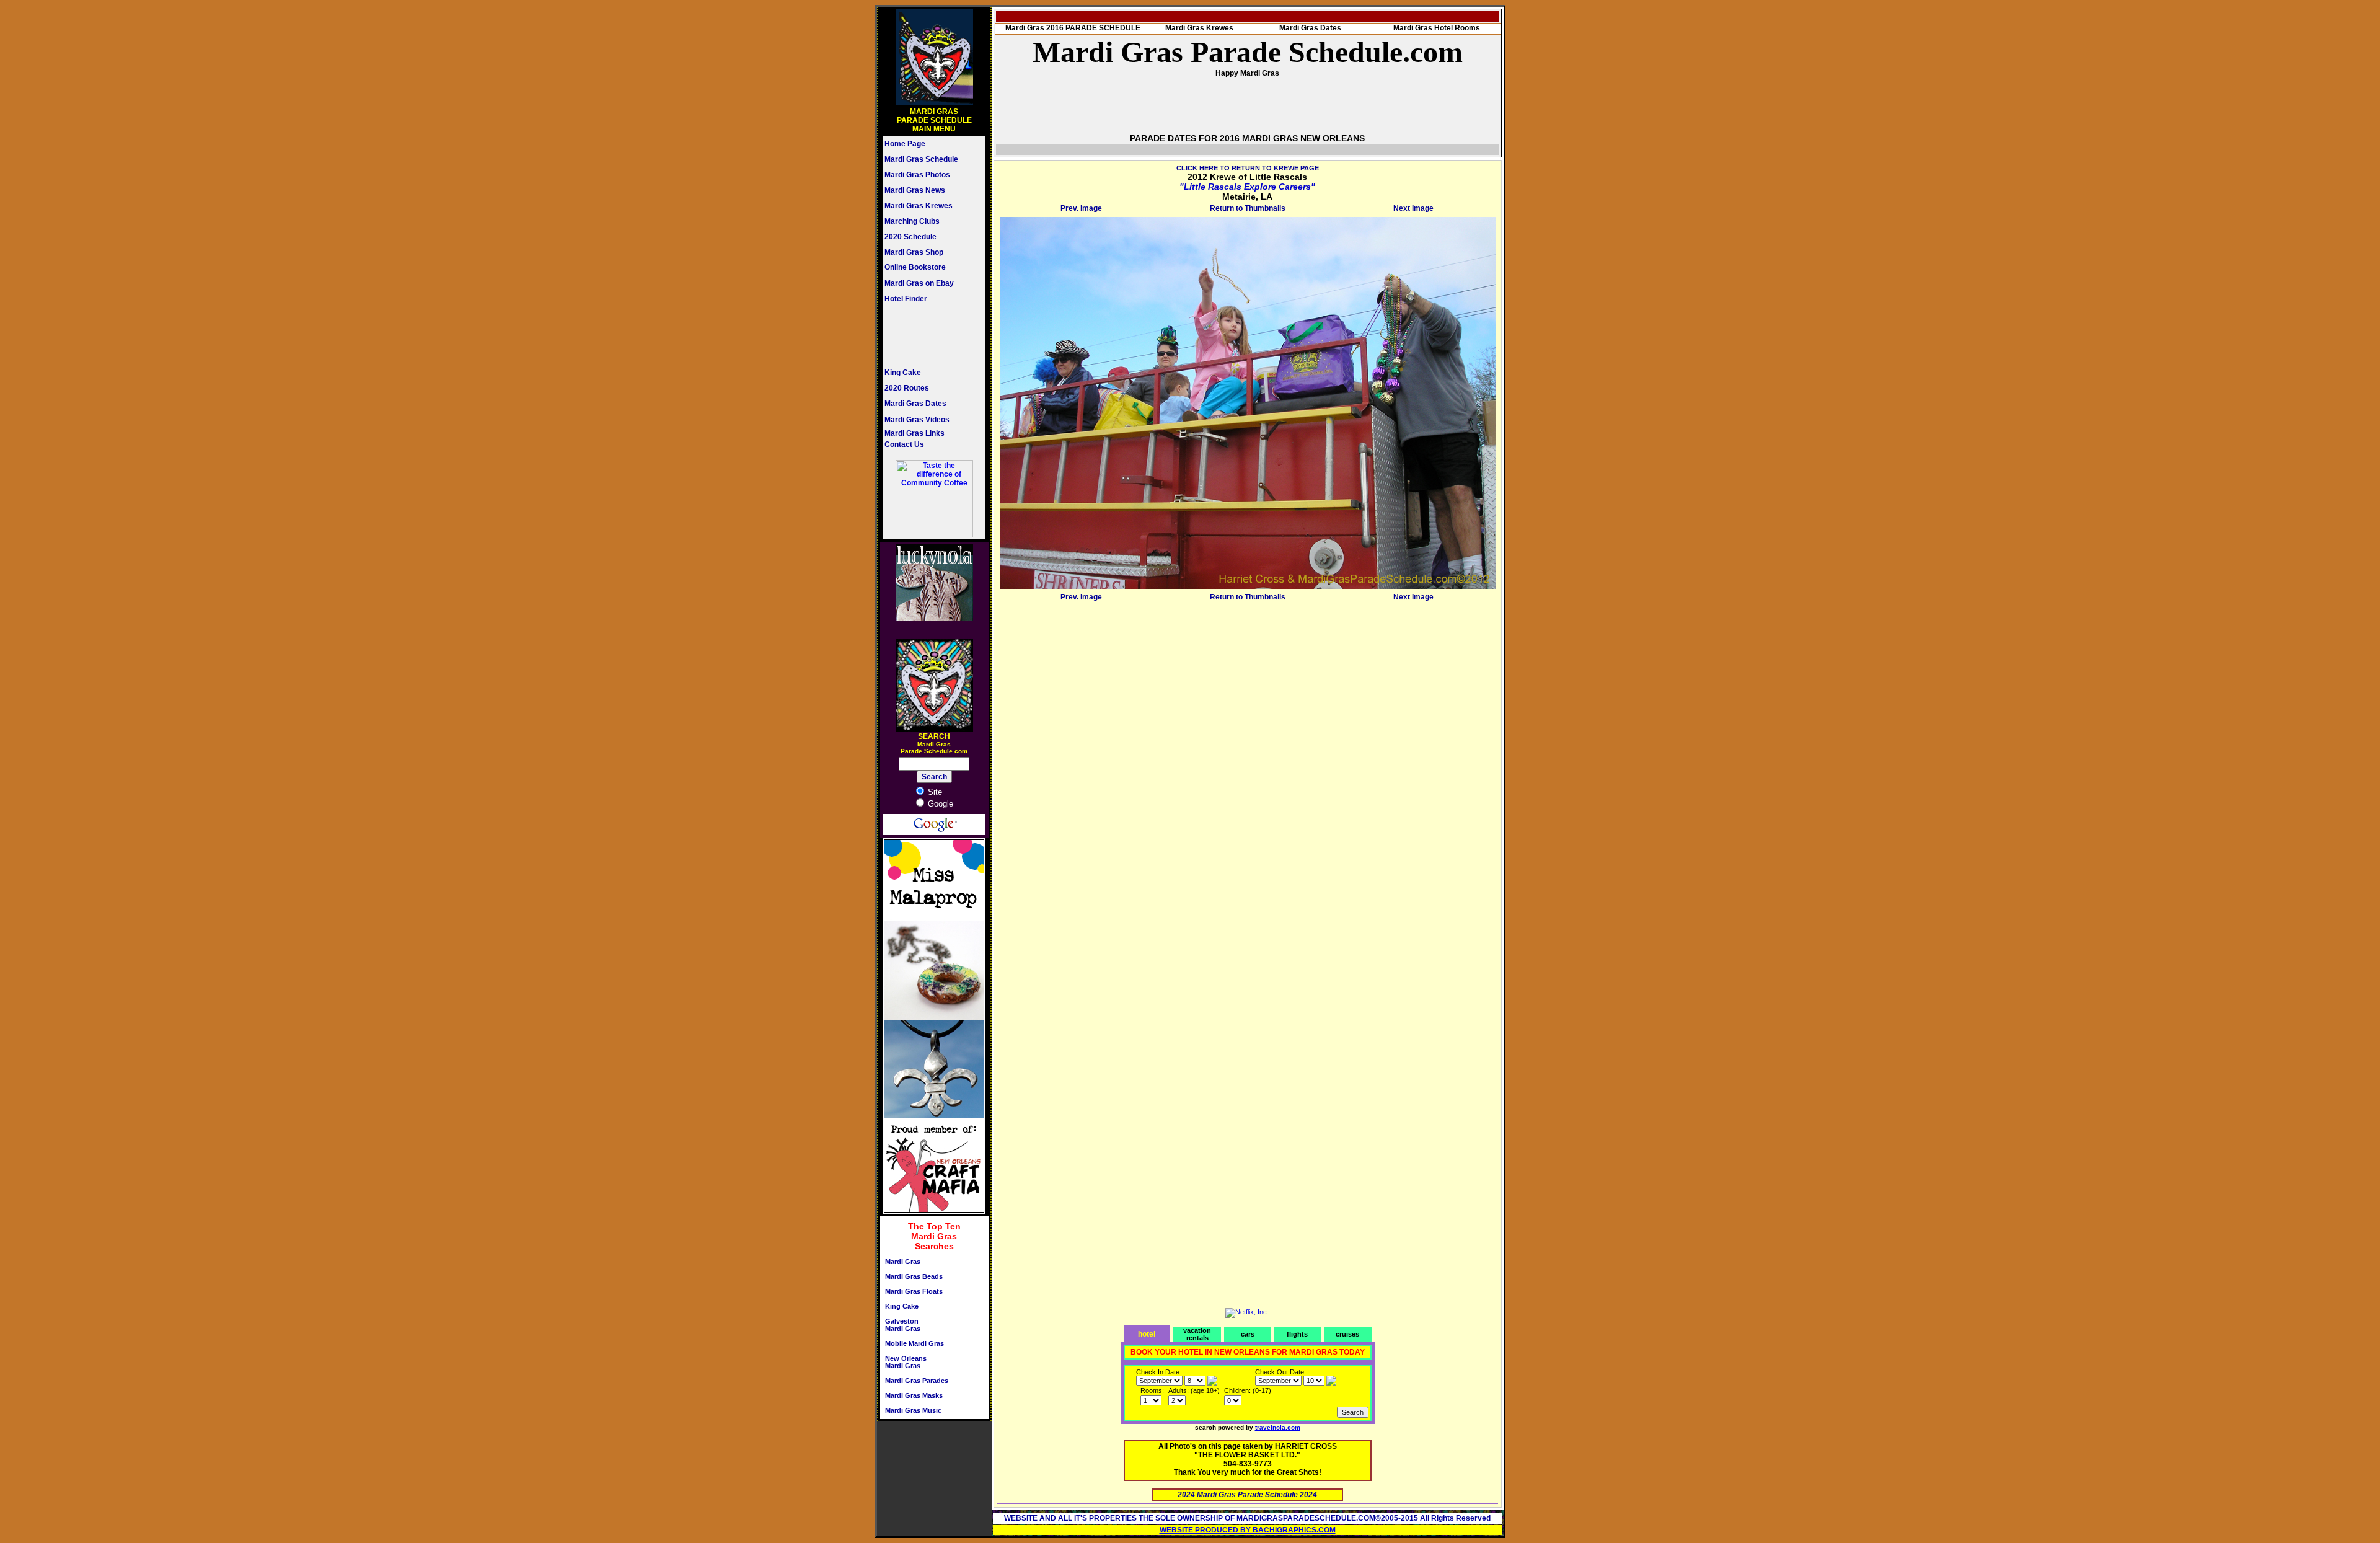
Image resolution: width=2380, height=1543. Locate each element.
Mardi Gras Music (913, 1410)
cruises (1347, 1334)
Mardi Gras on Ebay (919, 283)
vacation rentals (1197, 1334)
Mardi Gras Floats (914, 1291)
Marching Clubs (912, 221)
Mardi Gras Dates (915, 404)
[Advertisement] (922, 335)
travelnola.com (1278, 1427)
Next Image (1413, 208)
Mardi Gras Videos (917, 420)
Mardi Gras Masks (914, 1395)
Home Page (905, 144)
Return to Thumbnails (1248, 208)
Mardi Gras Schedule (921, 159)
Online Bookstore (915, 267)
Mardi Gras (903, 1262)
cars (1248, 1334)
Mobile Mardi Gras (915, 1343)
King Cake (903, 373)
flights (1297, 1334)
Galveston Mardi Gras (903, 1325)
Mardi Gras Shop (914, 252)
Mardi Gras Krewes (919, 206)
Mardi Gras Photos (917, 175)
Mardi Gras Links (915, 433)
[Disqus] (1248, 760)
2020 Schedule (910, 237)
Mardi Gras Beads (914, 1276)
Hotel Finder (906, 299)
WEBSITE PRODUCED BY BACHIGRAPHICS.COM (1248, 1530)
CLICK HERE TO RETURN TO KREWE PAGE (1248, 168)
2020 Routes (907, 388)
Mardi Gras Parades (917, 1381)
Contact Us (904, 444)
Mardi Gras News (915, 190)
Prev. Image (1081, 208)
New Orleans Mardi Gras (906, 1362)
